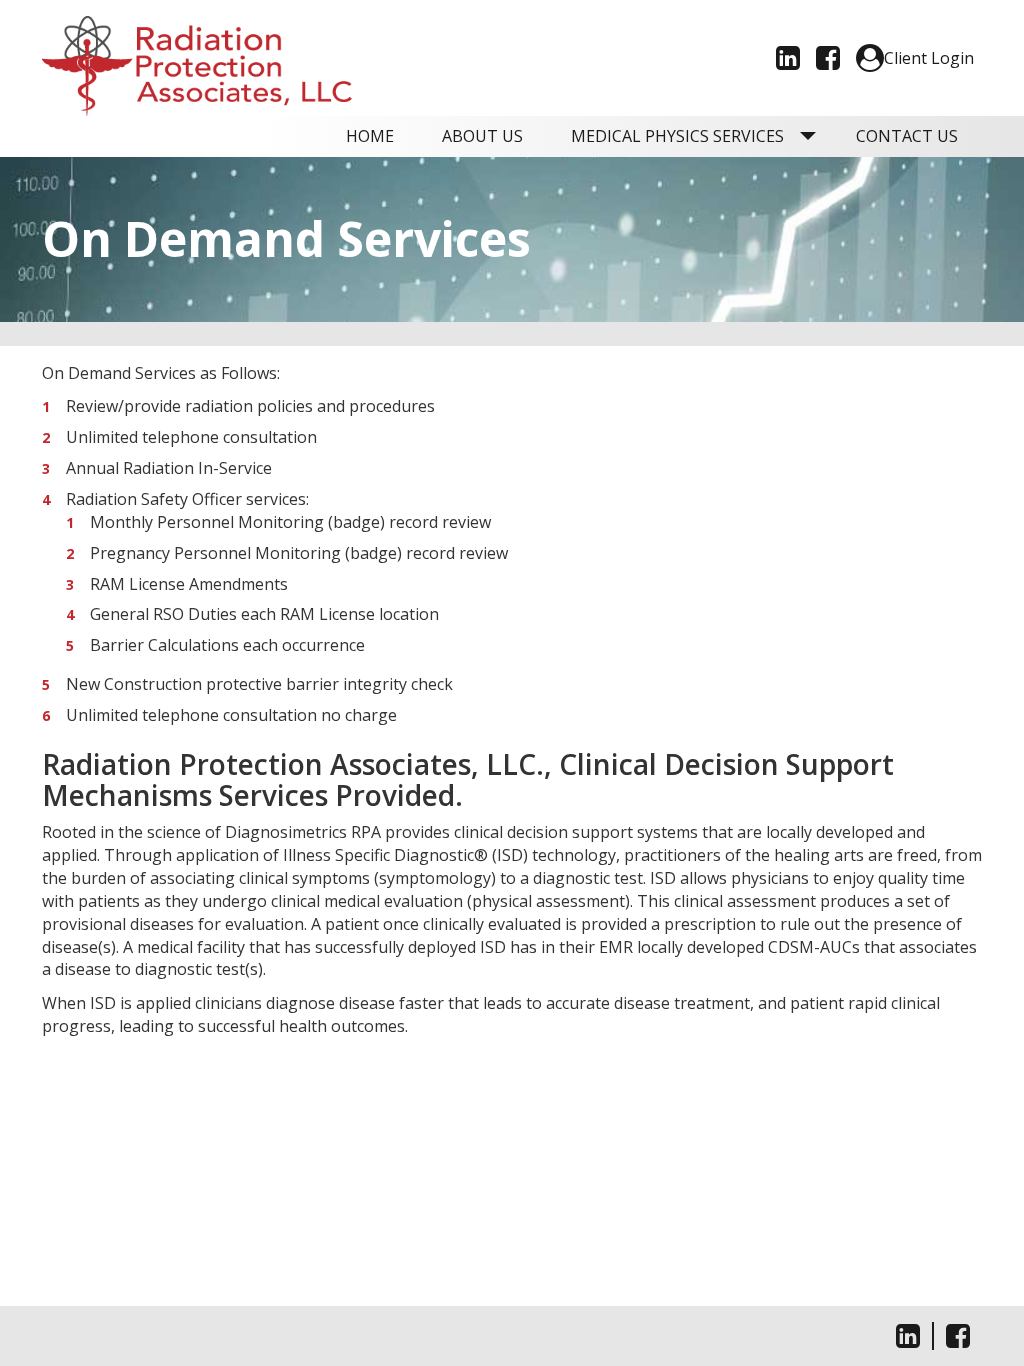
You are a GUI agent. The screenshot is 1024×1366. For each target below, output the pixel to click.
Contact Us (907, 136)
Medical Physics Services (677, 136)
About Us (482, 136)
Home (370, 136)
